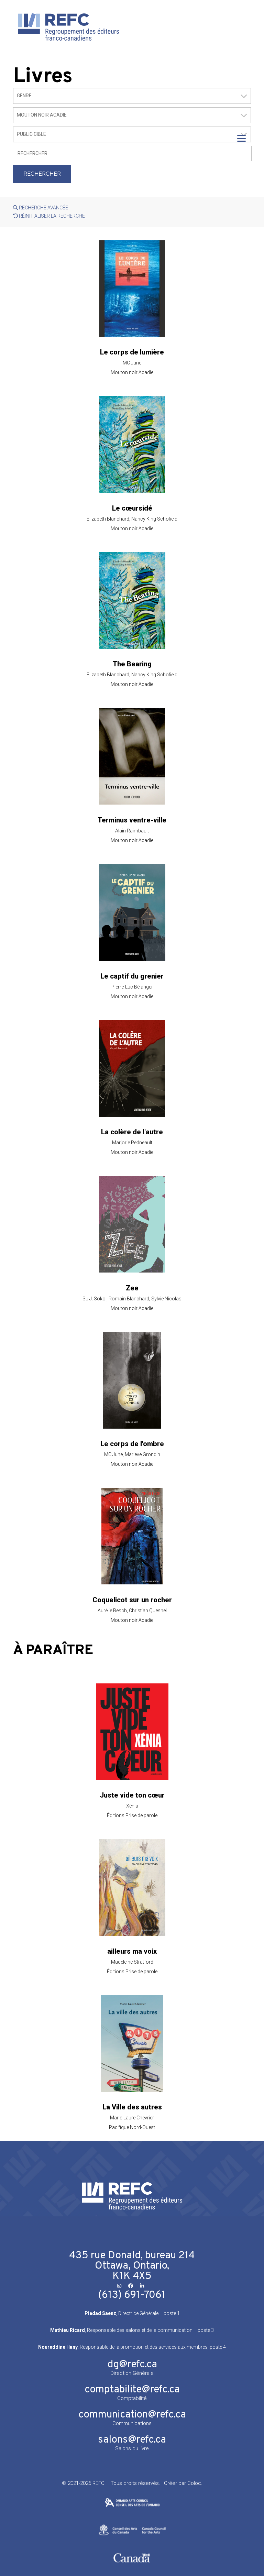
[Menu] (241, 138)
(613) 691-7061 (132, 2295)
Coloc (194, 2483)
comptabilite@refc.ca (132, 2390)
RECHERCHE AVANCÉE (43, 208)
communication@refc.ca (132, 2415)
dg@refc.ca (132, 2365)
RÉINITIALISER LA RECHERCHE (51, 216)
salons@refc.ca (132, 2440)
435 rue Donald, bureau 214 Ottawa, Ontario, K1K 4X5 (132, 2266)
